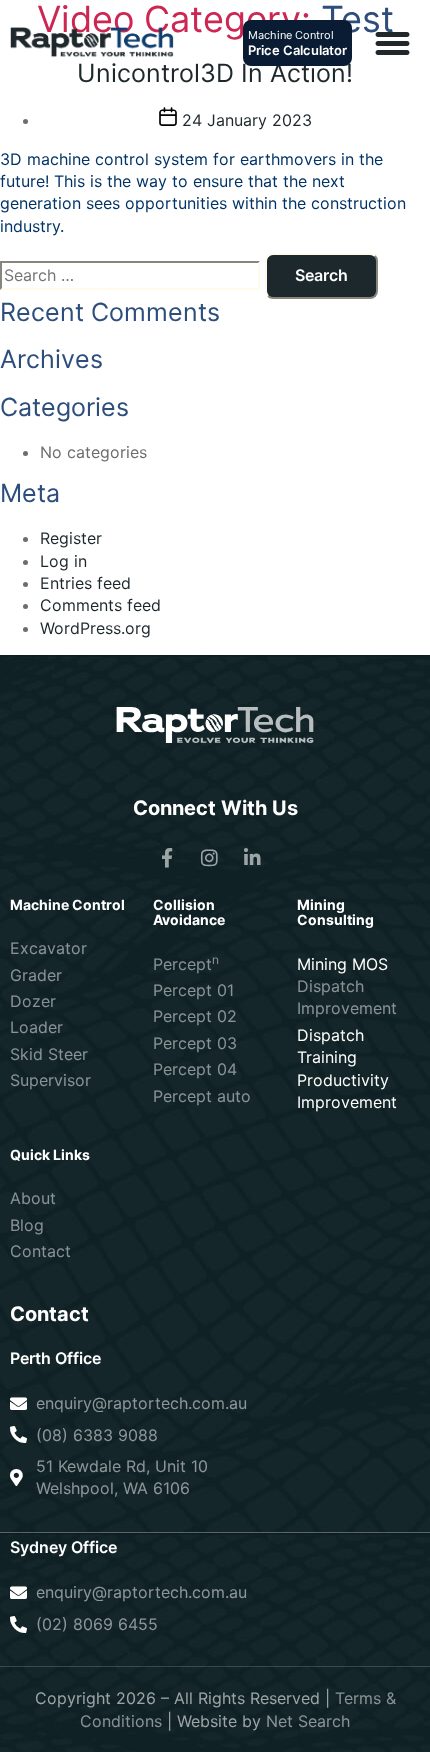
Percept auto (202, 1096)
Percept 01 (193, 990)
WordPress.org (95, 628)
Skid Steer (49, 1054)
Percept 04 (195, 1069)
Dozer (33, 1001)
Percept (186, 963)
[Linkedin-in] (253, 858)
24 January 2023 (247, 120)
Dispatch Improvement (347, 997)
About (33, 1198)
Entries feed (85, 583)
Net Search (308, 1721)
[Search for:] (130, 275)
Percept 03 (195, 1043)
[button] (392, 43)
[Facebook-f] (167, 858)
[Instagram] (210, 858)
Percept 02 (195, 1016)
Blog (27, 1225)
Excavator (48, 948)
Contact (40, 1251)
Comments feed (100, 605)
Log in (63, 561)
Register (71, 538)
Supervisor (50, 1080)
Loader (36, 1027)
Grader (36, 975)
